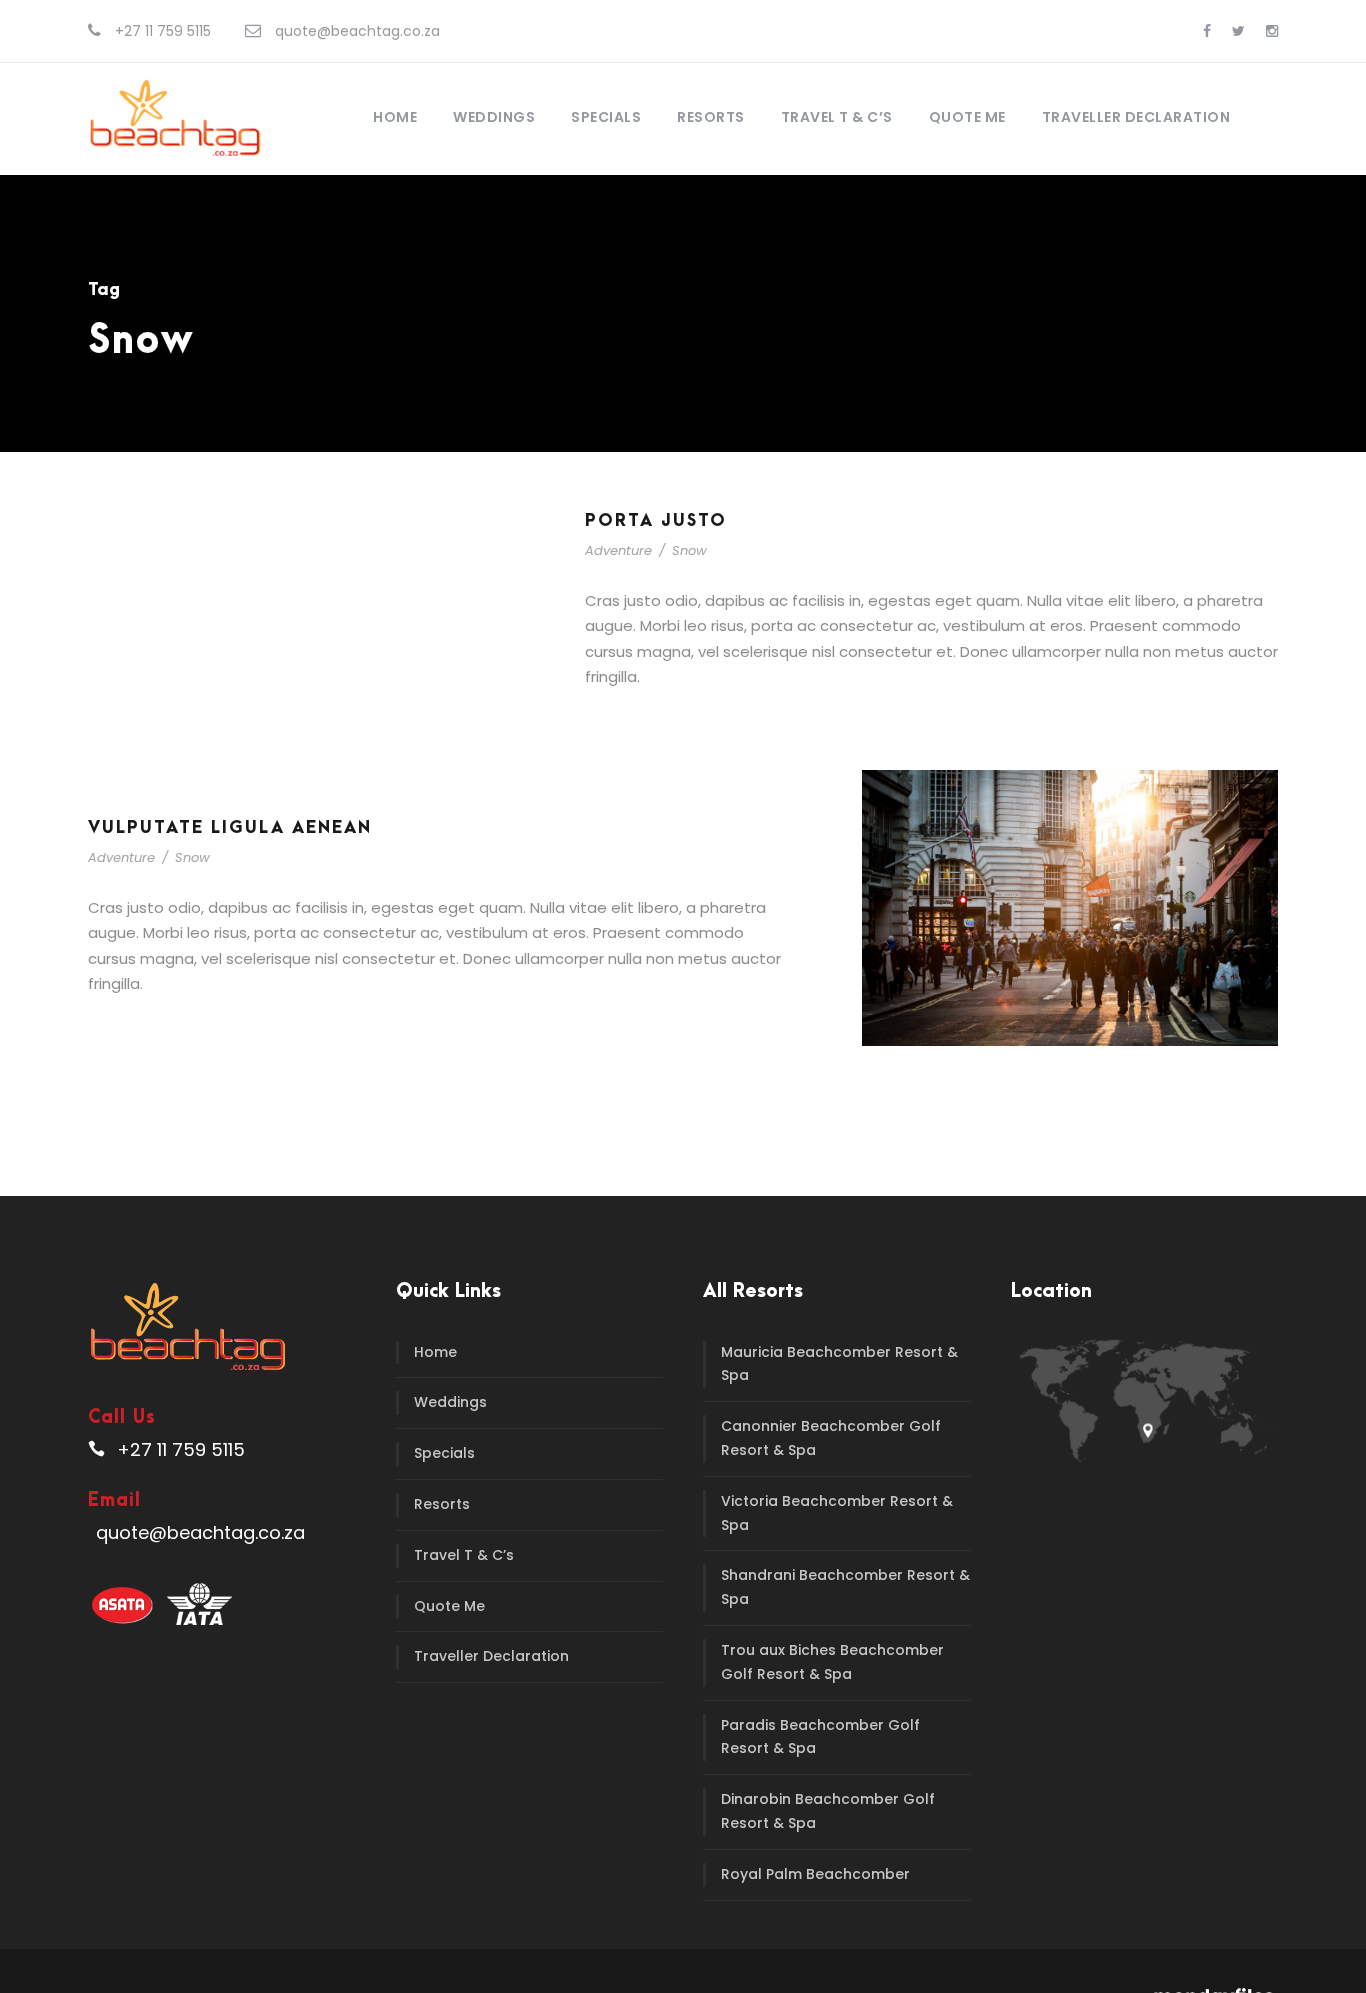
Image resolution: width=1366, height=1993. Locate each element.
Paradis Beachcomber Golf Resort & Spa (820, 1737)
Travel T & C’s (837, 117)
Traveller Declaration (1136, 117)
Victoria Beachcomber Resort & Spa (837, 1513)
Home (395, 117)
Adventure (618, 550)
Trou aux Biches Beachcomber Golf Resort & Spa (832, 1662)
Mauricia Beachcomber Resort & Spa (839, 1364)
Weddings (494, 117)
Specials (606, 117)
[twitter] (1238, 31)
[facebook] (1207, 31)
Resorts (711, 117)
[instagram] (1272, 31)
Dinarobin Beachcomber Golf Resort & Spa (828, 1811)
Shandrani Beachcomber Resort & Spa (845, 1587)
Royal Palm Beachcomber (815, 1874)
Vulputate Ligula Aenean (230, 828)
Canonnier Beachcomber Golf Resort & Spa (831, 1438)
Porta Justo (656, 521)
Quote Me (967, 117)
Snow (689, 550)
